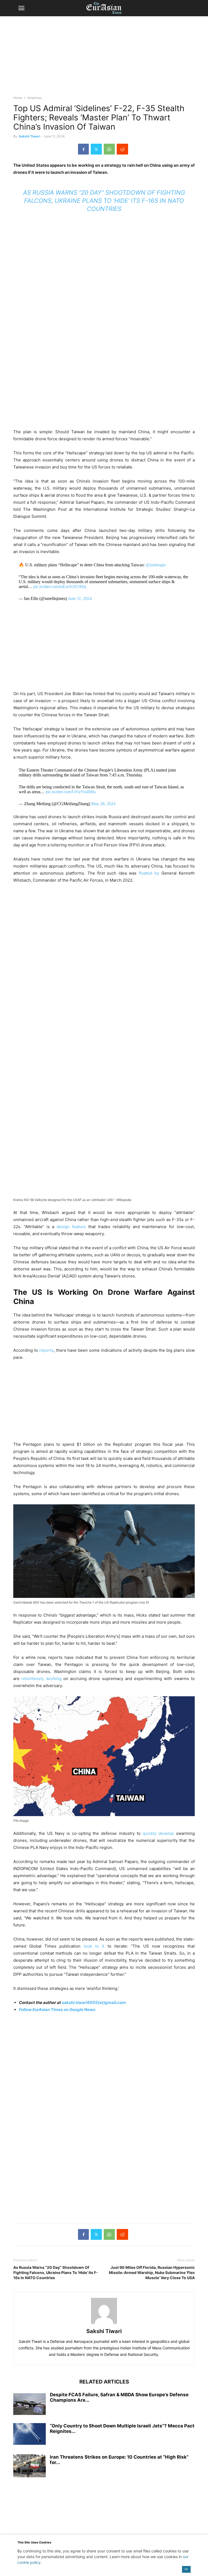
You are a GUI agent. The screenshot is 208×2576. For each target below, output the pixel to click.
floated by (150, 873)
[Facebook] (83, 149)
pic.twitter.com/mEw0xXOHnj (60, 587)
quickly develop (158, 1833)
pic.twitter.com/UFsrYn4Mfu (71, 792)
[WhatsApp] (109, 149)
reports (46, 1350)
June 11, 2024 (80, 598)
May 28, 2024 (103, 804)
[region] (104, 58)
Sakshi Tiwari (29, 136)
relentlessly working (41, 1679)
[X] (96, 149)
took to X (94, 1946)
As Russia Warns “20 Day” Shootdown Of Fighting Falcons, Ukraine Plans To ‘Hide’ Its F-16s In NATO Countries (104, 201)
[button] (21, 8)
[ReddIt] (122, 149)
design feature (71, 1227)
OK (186, 2569)
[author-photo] (104, 2324)
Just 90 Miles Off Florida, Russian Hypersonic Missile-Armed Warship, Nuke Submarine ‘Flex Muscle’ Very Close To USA (152, 2273)
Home (18, 98)
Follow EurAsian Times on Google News (57, 2010)
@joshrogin (156, 565)
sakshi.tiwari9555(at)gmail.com (94, 2002)
